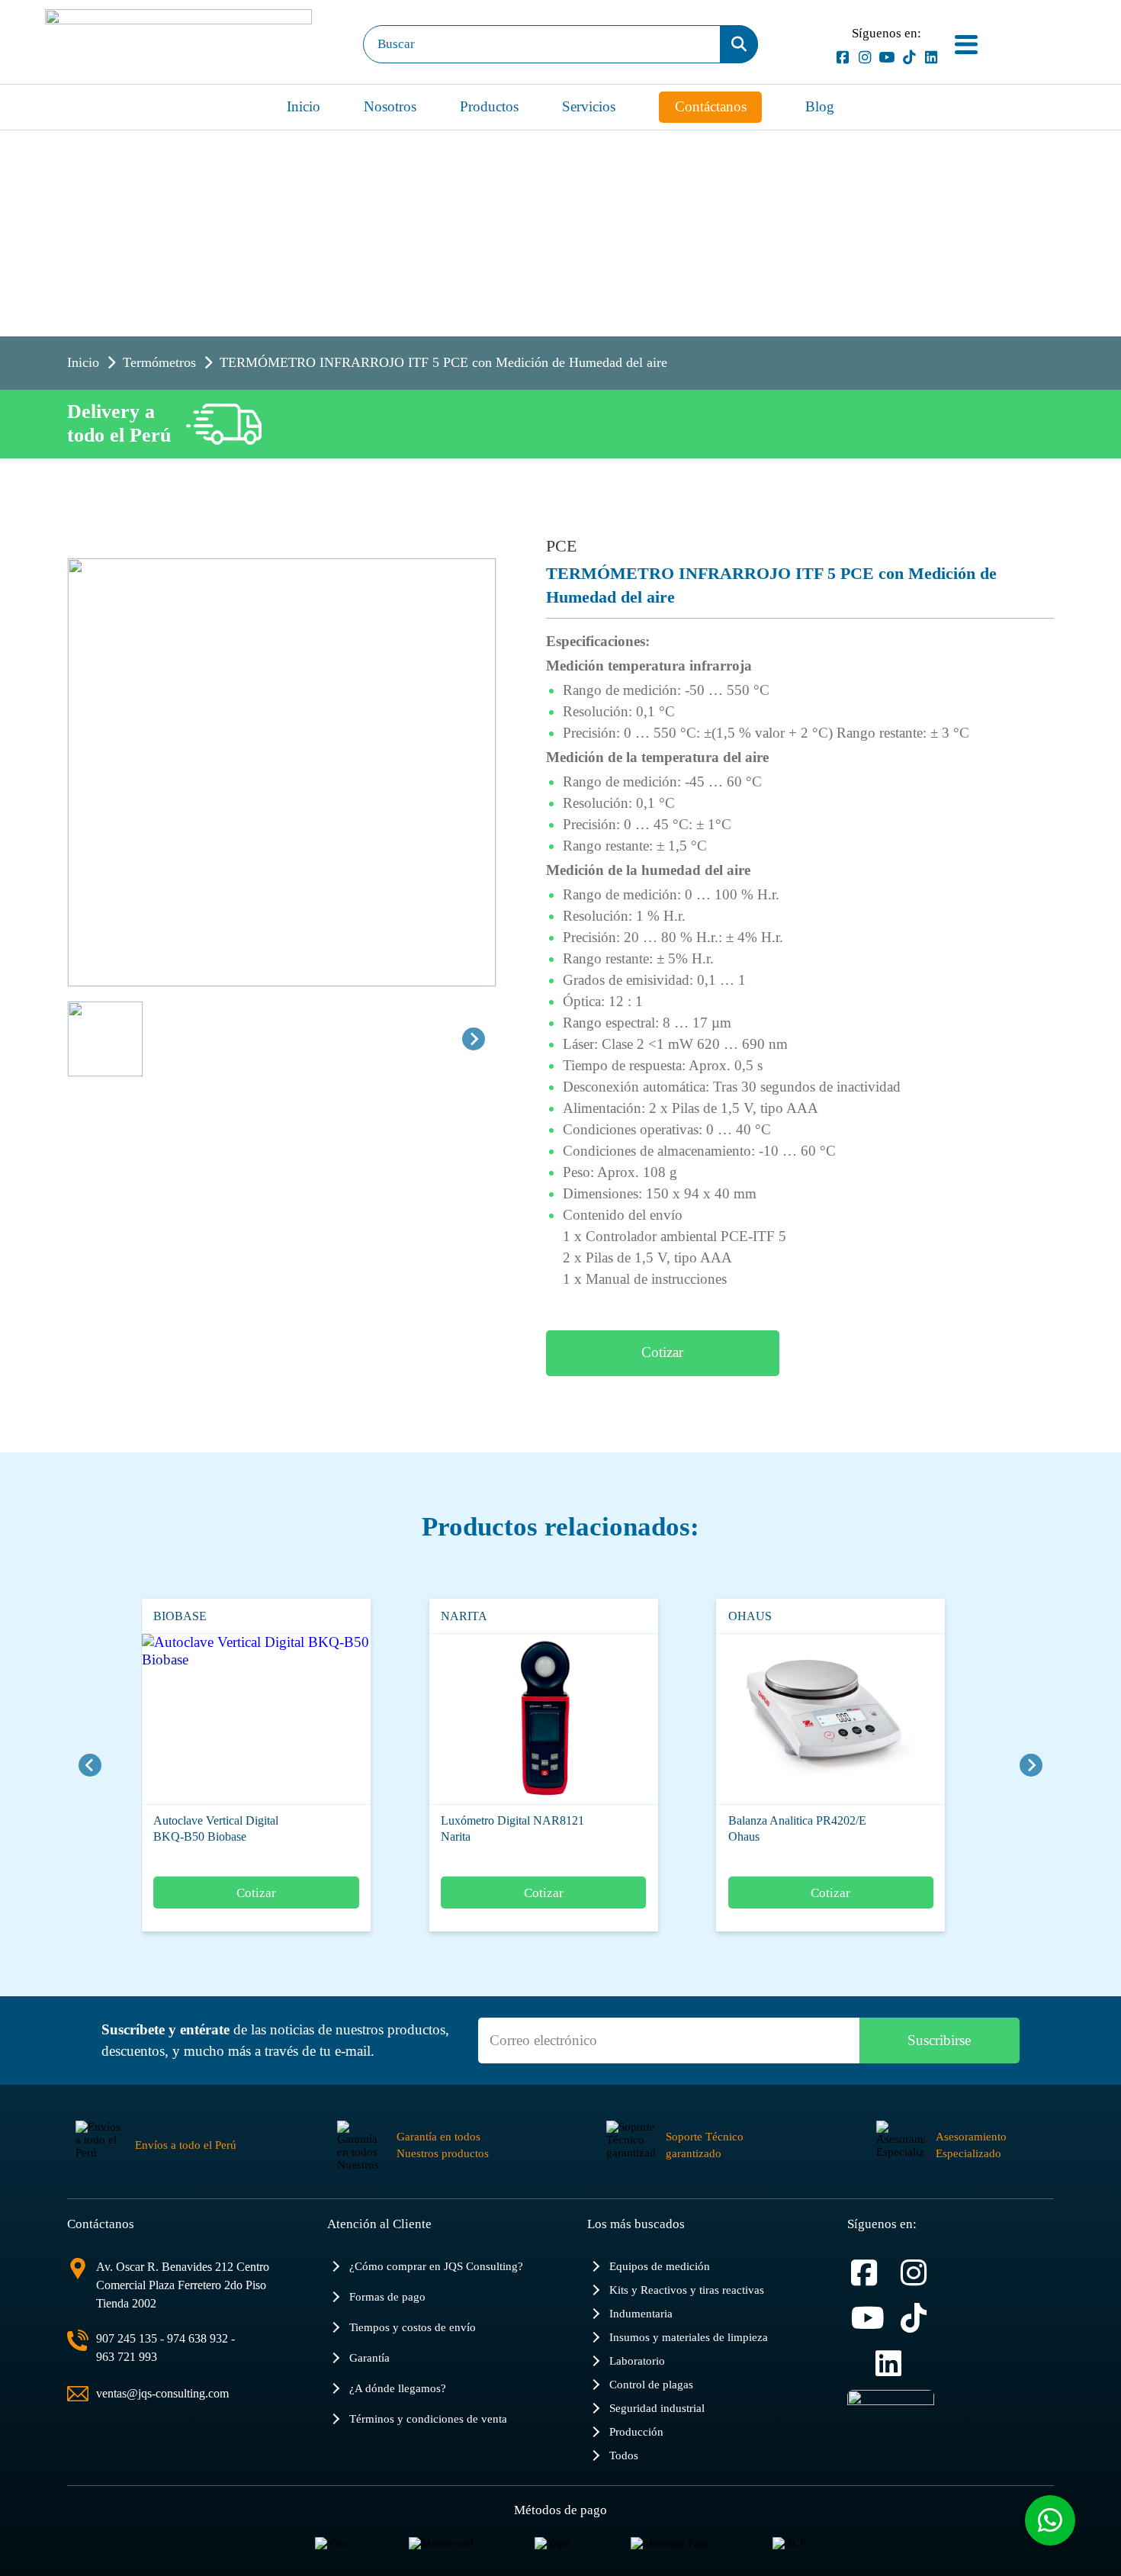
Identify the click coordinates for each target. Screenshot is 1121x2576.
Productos (489, 106)
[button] (105, 1039)
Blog (820, 106)
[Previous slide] (90, 1765)
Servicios (589, 106)
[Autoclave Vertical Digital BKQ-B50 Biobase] (217, 1719)
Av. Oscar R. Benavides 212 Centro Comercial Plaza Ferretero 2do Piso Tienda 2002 (183, 2285)
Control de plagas (651, 2384)
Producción (636, 2431)
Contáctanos (711, 106)
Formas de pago (387, 2296)
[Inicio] (178, 44)
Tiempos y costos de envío (413, 2327)
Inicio (304, 106)
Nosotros (390, 106)
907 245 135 (127, 2338)
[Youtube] (887, 58)
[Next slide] (474, 1039)
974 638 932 (198, 2338)
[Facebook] (842, 58)
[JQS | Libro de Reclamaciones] (891, 2420)
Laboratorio (637, 2361)
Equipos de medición (660, 2266)
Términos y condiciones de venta (428, 2418)
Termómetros (159, 362)
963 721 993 (127, 2357)
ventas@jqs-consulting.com (162, 2393)
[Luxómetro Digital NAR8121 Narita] (505, 1719)
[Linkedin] (931, 58)
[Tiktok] (909, 58)
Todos (624, 2455)
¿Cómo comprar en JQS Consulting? (436, 2266)
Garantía (369, 2357)
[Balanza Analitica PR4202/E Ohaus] (792, 1719)
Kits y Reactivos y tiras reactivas (687, 2290)
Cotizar (662, 1352)
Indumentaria (641, 2313)
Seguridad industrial (657, 2408)
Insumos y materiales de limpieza (689, 2337)
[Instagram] (864, 58)
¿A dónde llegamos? (398, 2388)
